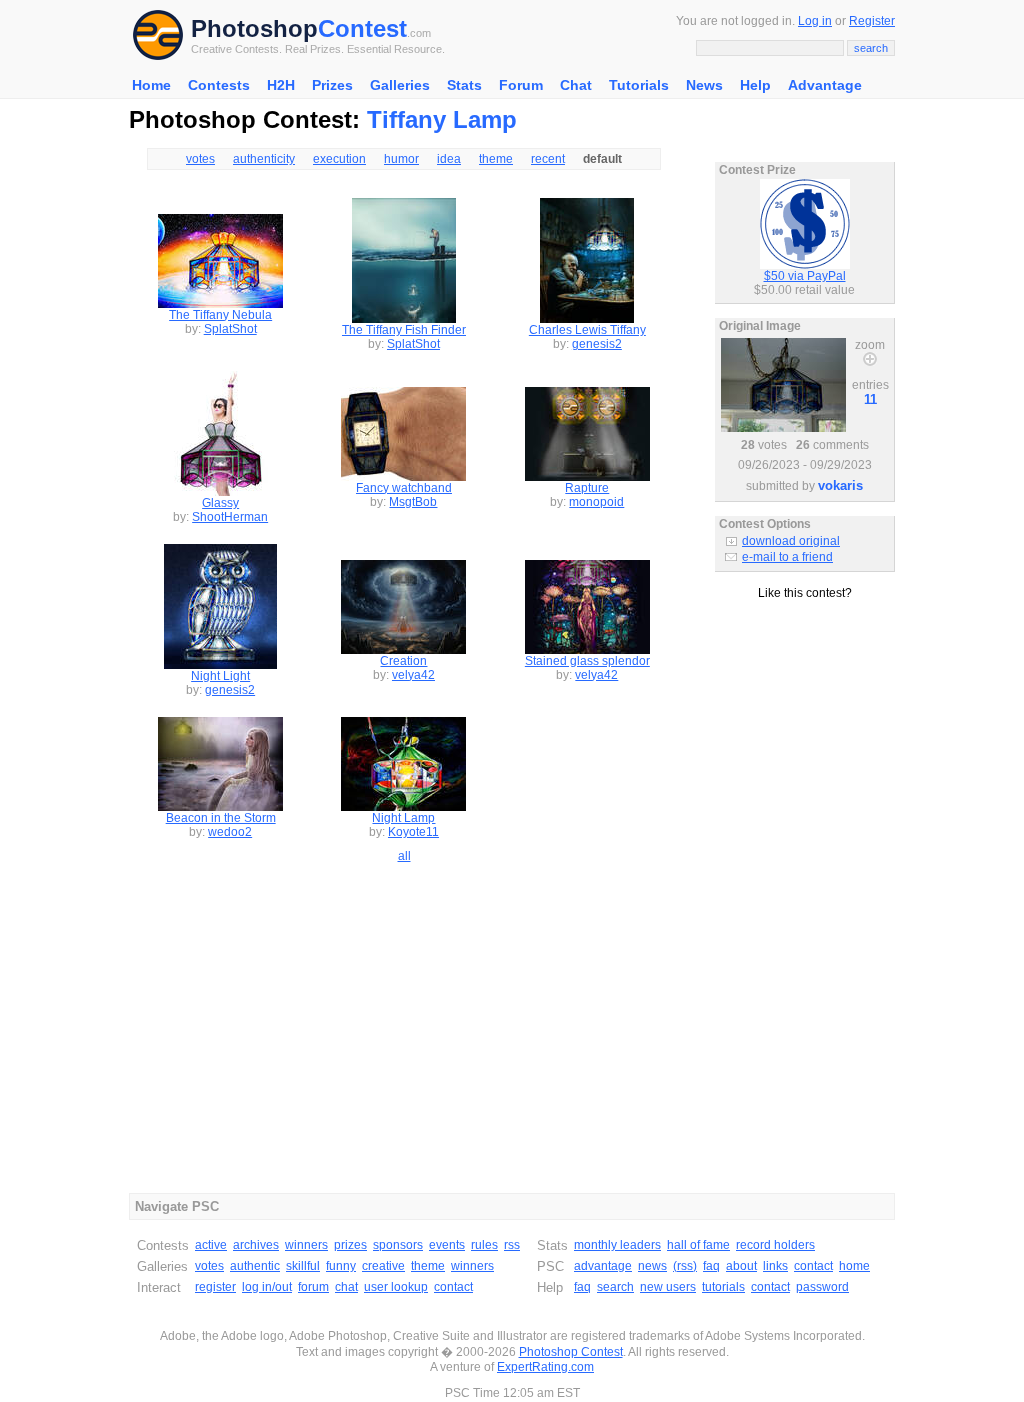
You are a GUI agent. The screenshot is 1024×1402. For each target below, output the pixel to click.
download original (791, 541)
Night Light (220, 676)
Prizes (332, 85)
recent (548, 159)
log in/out (267, 1287)
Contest (362, 28)
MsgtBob (413, 502)
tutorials (723, 1287)
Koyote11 (413, 832)
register (215, 1287)
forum (313, 1287)
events (447, 1245)
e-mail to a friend (787, 557)
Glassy (220, 503)
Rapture (587, 488)
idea (449, 159)
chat (346, 1287)
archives (256, 1245)
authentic (255, 1266)
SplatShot (230, 329)
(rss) (685, 1266)
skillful (303, 1266)
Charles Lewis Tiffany (587, 330)
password (822, 1287)
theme (496, 159)
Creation (403, 661)
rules (484, 1245)
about (741, 1266)
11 (870, 399)
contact (453, 1287)
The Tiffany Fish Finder (404, 330)
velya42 (413, 675)
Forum (521, 85)
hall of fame (698, 1245)
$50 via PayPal (805, 276)
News (704, 85)
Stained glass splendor (587, 661)
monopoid (596, 502)
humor (401, 159)
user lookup (396, 1287)
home (854, 1266)
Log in (815, 21)
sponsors (398, 1245)
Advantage (825, 85)
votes (200, 159)
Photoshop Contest (571, 1352)
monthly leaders (617, 1245)
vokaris (840, 485)
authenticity (264, 159)
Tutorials (639, 85)
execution (339, 159)
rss (512, 1245)
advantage (603, 1266)
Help (755, 85)
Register (872, 21)
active (211, 1245)
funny (341, 1266)
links (775, 1266)
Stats (464, 85)
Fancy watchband (404, 488)
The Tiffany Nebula (220, 315)
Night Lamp (403, 818)
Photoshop (254, 28)
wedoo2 (230, 832)
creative (383, 1266)
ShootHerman (230, 517)
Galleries (400, 85)
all (404, 856)
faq (711, 1266)
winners (306, 1245)
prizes (350, 1245)
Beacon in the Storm (221, 818)
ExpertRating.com (545, 1367)
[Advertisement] (805, 689)
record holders (775, 1245)
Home (151, 85)
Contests (219, 85)
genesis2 (597, 344)
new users (668, 1287)
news (652, 1266)
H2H (281, 85)
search (615, 1287)
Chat (576, 85)
